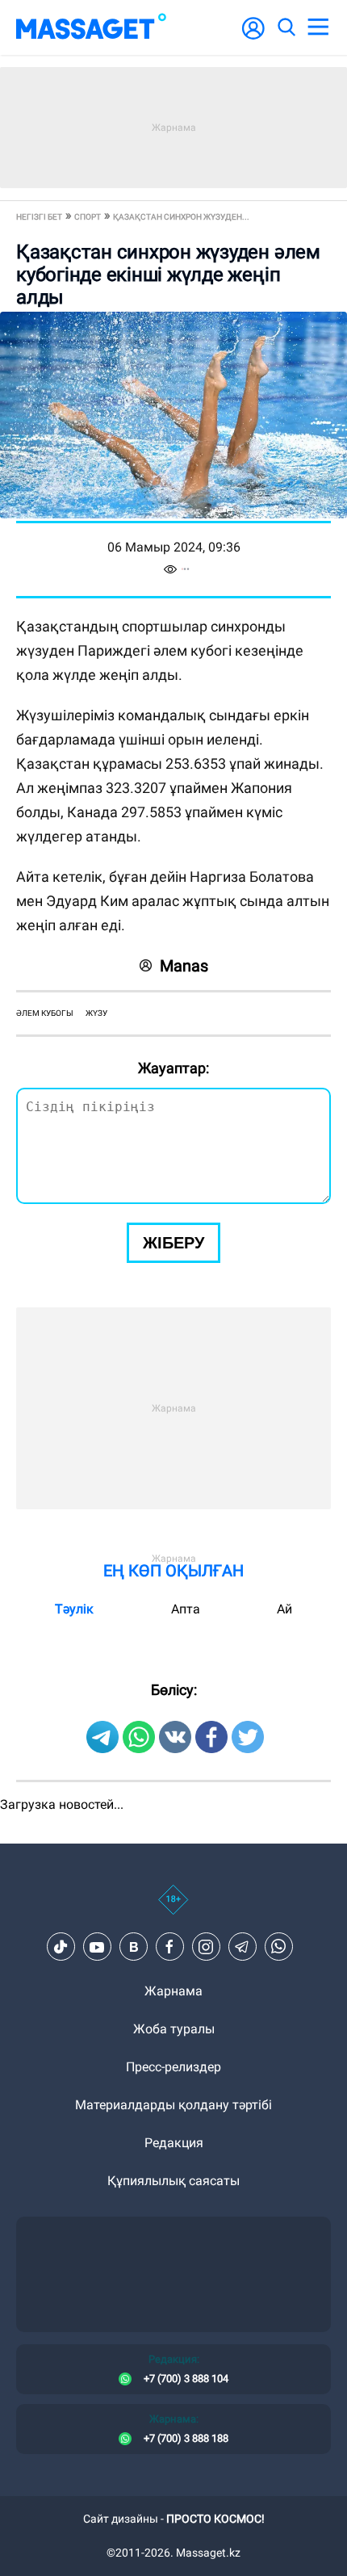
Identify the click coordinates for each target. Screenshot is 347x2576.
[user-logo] (253, 37)
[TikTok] (61, 1947)
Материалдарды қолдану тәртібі (173, 2105)
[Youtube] (97, 1947)
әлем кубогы (45, 1013)
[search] (286, 27)
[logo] (91, 27)
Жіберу (173, 1243)
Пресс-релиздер (173, 2067)
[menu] (318, 27)
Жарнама (173, 1991)
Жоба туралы (174, 2029)
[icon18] (173, 1908)
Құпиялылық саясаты (173, 2181)
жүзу (96, 1013)
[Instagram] (206, 1947)
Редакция (174, 2143)
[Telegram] (242, 1947)
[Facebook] (169, 1947)
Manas (184, 966)
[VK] (133, 1947)
